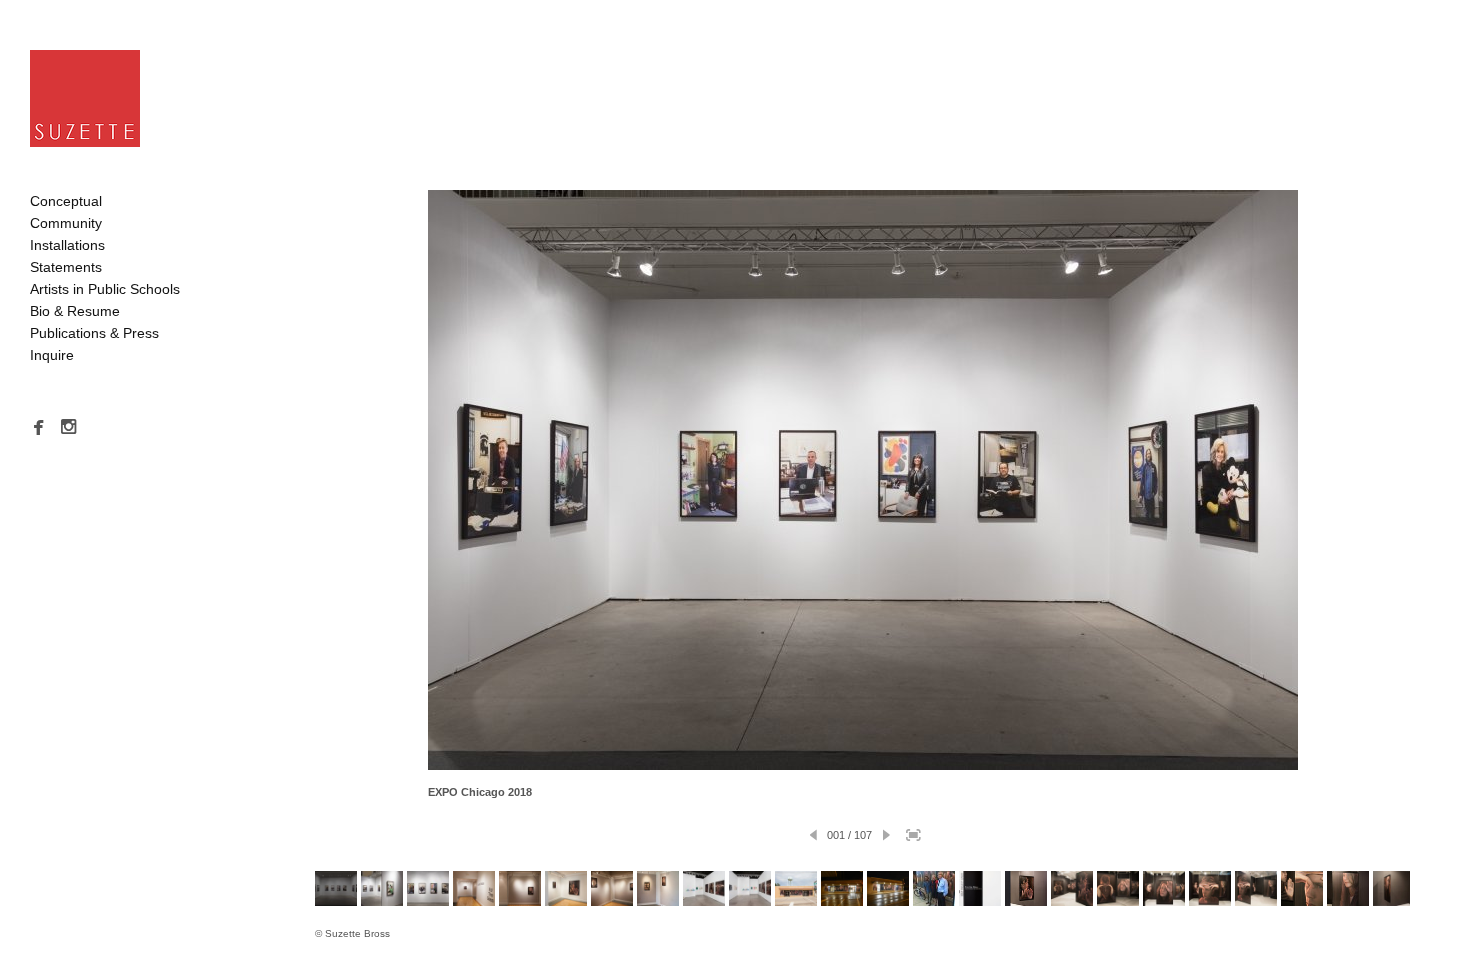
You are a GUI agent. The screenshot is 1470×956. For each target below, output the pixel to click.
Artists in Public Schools (105, 289)
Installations (67, 245)
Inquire (52, 355)
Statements (66, 267)
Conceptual (66, 201)
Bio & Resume (75, 311)
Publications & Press (94, 333)
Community (66, 223)
